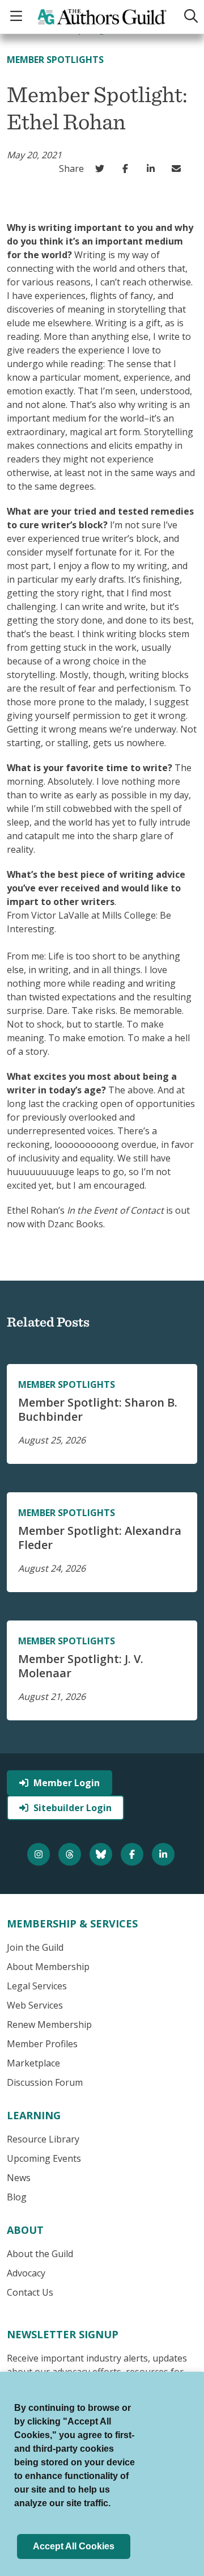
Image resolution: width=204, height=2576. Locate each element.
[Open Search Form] (189, 17)
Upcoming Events (44, 2158)
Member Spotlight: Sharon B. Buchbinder (98, 1409)
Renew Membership (49, 2024)
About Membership (48, 1967)
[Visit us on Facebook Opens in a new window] (133, 1854)
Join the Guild (35, 1947)
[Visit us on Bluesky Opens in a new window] (102, 1854)
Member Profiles (42, 2044)
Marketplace (33, 2063)
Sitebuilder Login (73, 1808)
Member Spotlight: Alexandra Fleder (100, 1538)
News (19, 2178)
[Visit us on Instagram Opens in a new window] (40, 1854)
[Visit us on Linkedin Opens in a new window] (165, 1854)
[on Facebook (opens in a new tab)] (128, 169)
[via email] (179, 169)
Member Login (67, 1783)
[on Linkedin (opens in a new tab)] (153, 169)
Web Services (35, 2005)
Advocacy (26, 2273)
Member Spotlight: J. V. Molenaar (81, 1666)
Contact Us (30, 2292)
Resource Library (43, 2139)
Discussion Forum (45, 2082)
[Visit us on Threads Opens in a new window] (71, 1854)
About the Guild (40, 2254)
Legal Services (37, 1986)
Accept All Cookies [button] (74, 2546)
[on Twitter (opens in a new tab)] (102, 169)
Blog (17, 2197)
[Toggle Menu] (18, 17)
